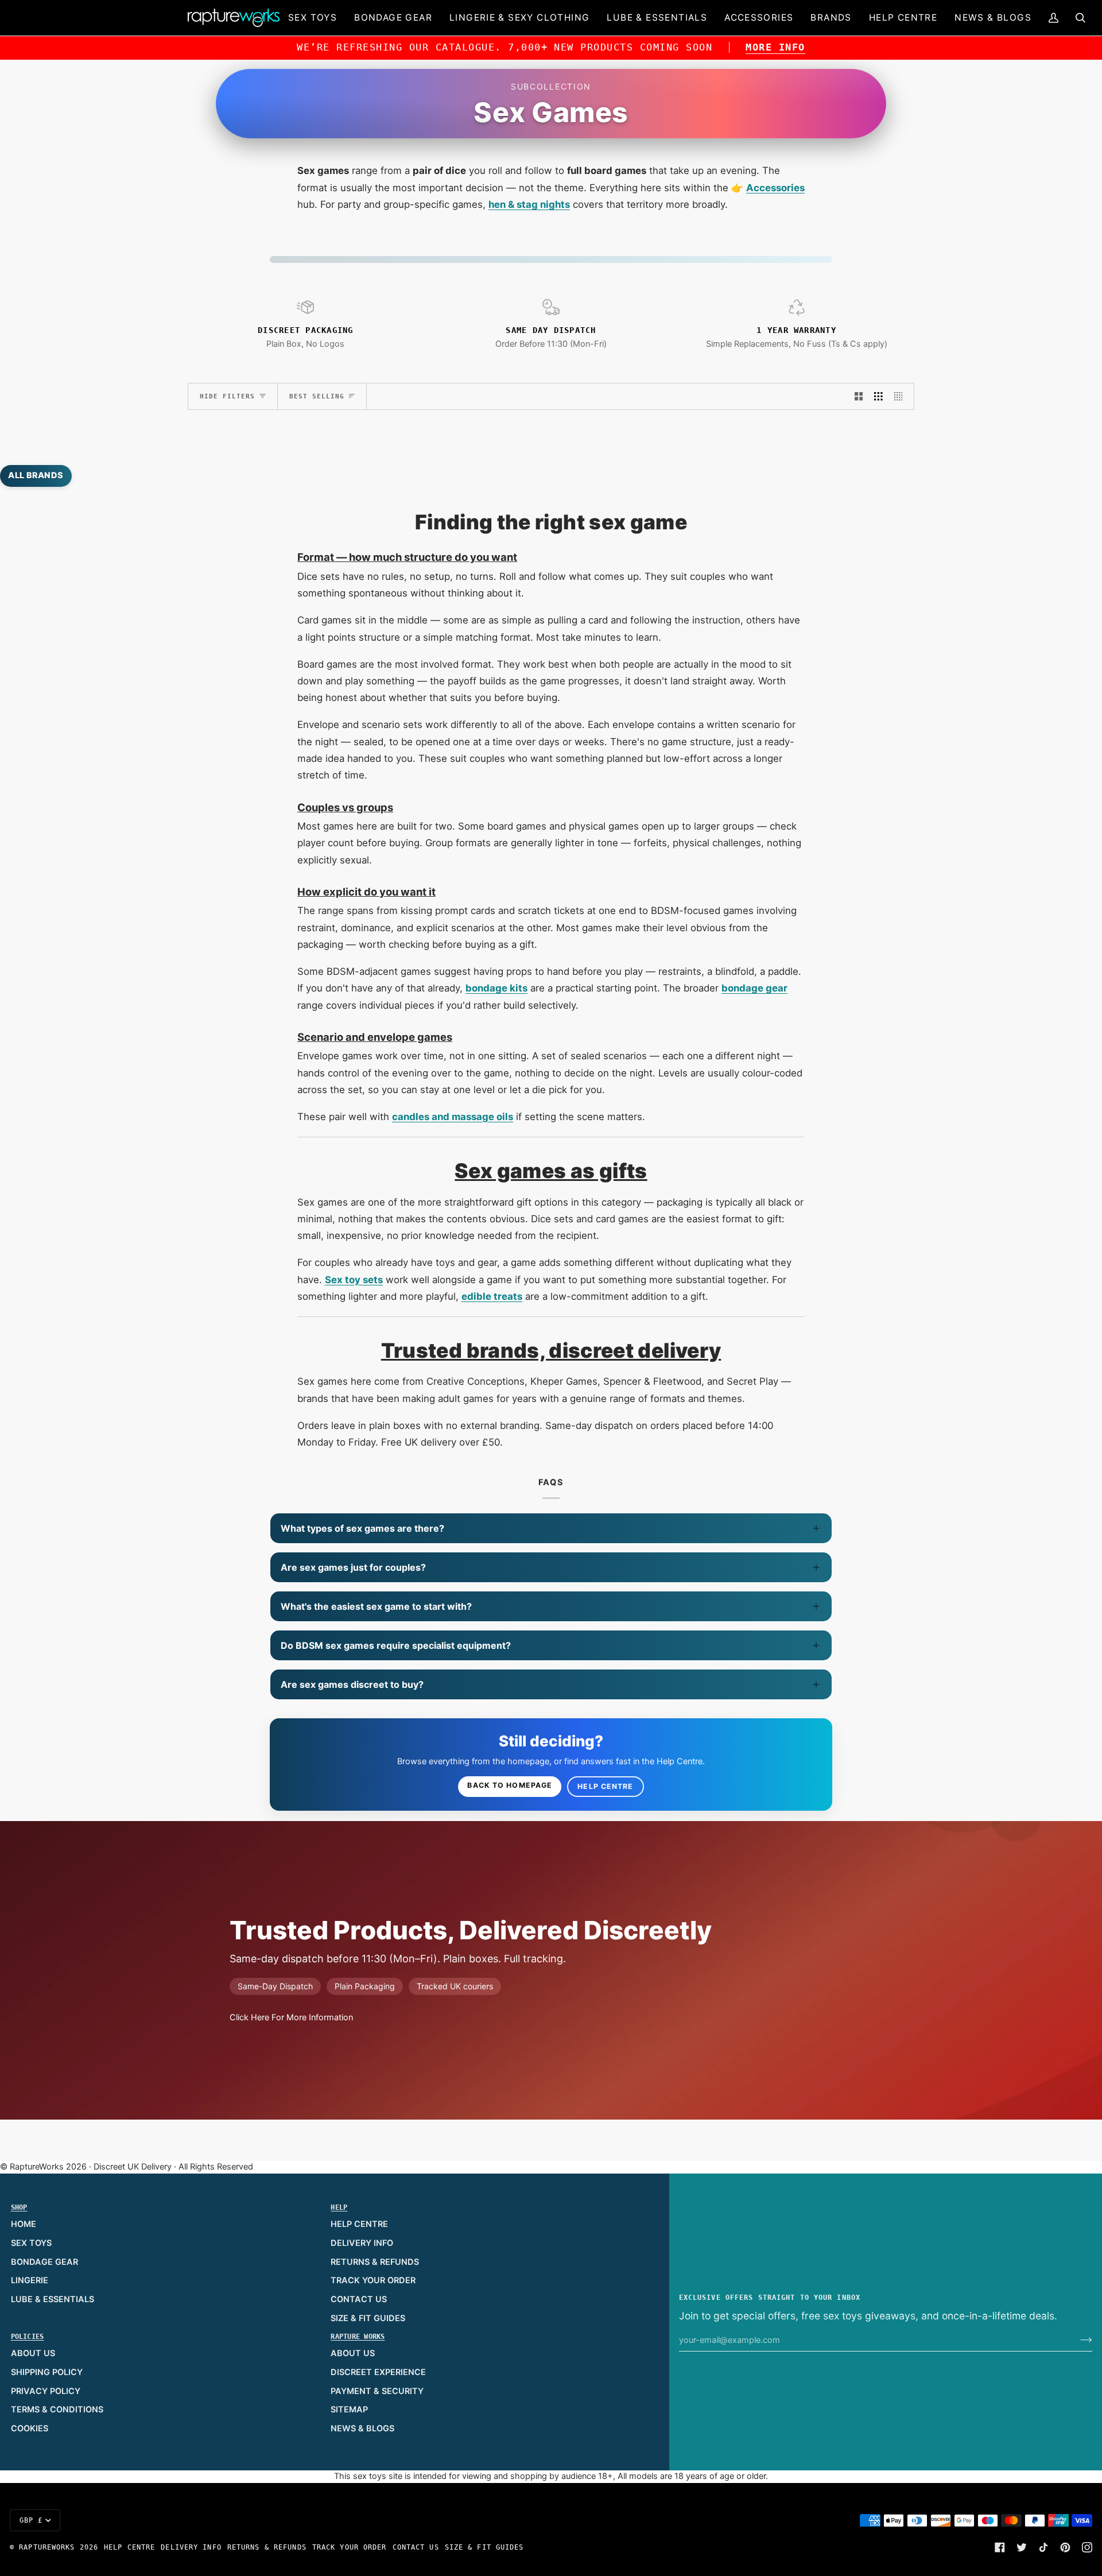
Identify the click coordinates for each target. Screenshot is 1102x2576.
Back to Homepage (510, 1785)
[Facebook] (1000, 2547)
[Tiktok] (1043, 2547)
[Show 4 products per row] (901, 397)
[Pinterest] (1065, 2547)
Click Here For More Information (291, 2017)
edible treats (492, 1296)
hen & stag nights (529, 204)
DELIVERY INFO (362, 2243)
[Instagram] (1087, 2547)
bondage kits (496, 988)
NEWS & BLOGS (362, 2428)
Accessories (775, 188)
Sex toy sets (354, 1280)
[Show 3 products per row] (878, 397)
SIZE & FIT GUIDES (368, 2318)
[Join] (1077, 2340)
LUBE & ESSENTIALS (53, 2299)
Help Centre (605, 1786)
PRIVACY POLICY (46, 2391)
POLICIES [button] (28, 2337)
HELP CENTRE (359, 2224)
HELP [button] (339, 2207)
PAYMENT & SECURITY (377, 2391)
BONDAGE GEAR (44, 2262)
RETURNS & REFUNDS (375, 2262)
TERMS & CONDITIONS (57, 2410)
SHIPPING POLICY (47, 2372)
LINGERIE (30, 2280)
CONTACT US (359, 2299)
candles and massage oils (453, 1117)
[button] (313, 18)
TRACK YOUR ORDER (373, 2280)
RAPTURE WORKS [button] (358, 2337)
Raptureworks (47, 2547)
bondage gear (754, 988)
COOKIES (30, 2428)
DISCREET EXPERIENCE (378, 2372)
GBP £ (31, 2520)
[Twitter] (1022, 2547)
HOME (24, 2224)
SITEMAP (349, 2410)
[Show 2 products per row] (859, 397)
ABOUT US (33, 2353)
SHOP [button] (19, 2207)
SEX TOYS (31, 2243)
